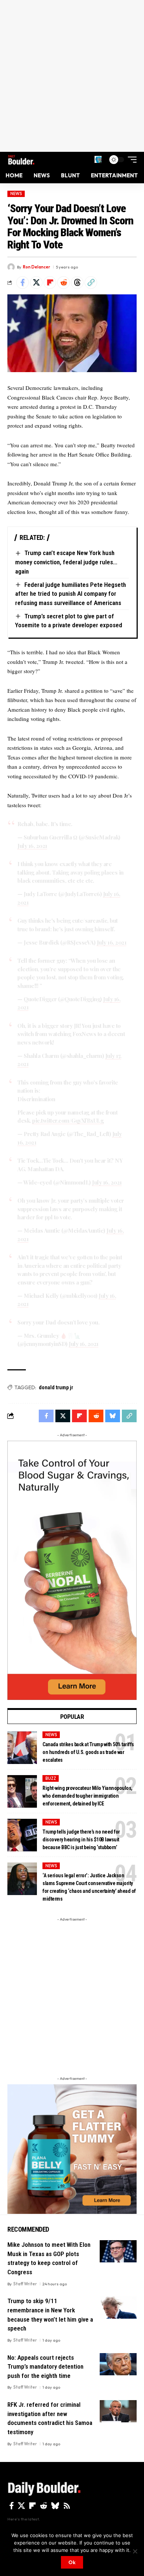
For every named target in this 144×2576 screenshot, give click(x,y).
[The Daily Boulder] (21, 160)
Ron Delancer (37, 267)
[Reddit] (44, 2506)
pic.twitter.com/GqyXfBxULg (68, 1120)
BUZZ (51, 1778)
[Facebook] (12, 2506)
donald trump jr (56, 1387)
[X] (21, 2506)
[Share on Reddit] (64, 283)
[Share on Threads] (77, 283)
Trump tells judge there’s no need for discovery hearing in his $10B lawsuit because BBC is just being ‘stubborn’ (81, 1840)
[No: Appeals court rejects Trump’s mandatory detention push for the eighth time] (118, 2364)
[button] (98, 159)
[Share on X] (36, 283)
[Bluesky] (55, 2506)
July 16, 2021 (32, 846)
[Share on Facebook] (23, 283)
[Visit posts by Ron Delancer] (11, 267)
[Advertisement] (72, 76)
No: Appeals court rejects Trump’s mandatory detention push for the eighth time (45, 2367)
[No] (135, 2551)
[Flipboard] (32, 2506)
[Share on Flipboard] (50, 283)
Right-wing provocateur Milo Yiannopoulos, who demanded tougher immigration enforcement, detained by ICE (88, 1796)
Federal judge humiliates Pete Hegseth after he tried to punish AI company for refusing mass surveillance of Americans (71, 594)
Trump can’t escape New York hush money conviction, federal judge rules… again (66, 562)
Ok (72, 2562)
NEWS (16, 194)
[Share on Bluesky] (113, 1416)
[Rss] (67, 2506)
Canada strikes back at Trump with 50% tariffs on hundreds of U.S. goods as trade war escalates (88, 1752)
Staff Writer (25, 2284)
